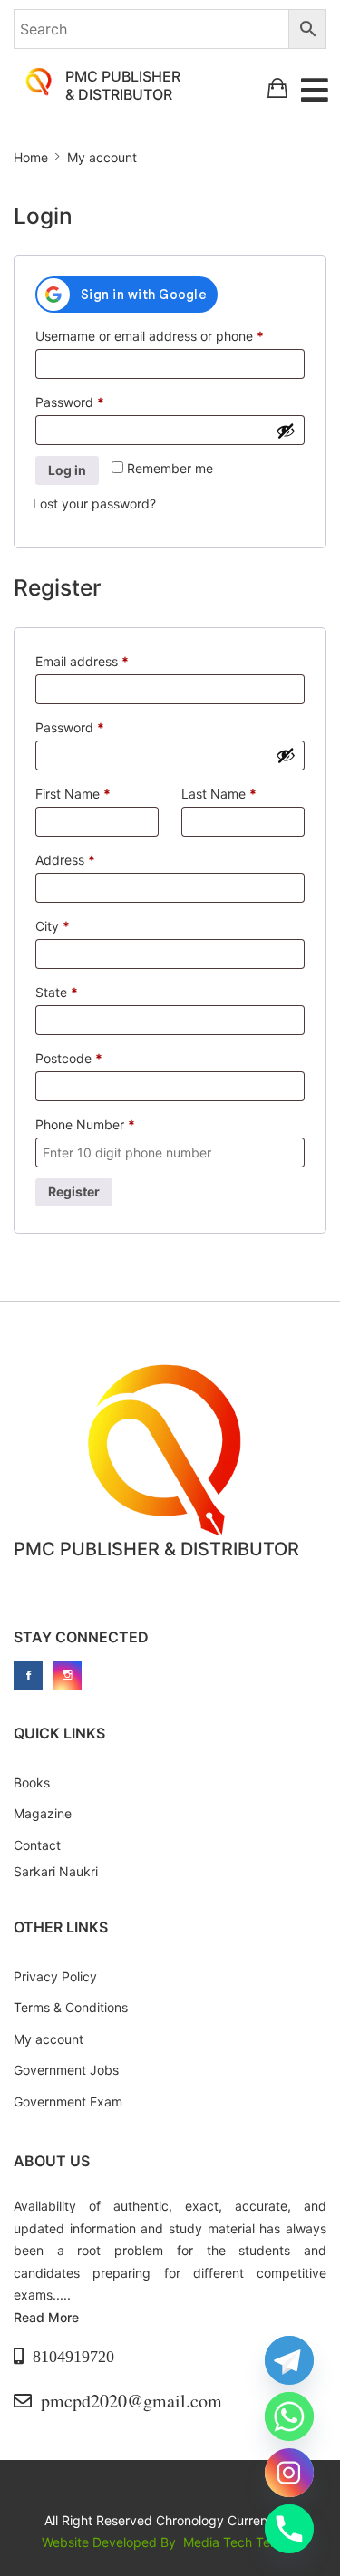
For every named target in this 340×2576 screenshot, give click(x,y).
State (57, 992)
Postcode (69, 1058)
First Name (73, 794)
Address (65, 860)
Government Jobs (66, 2070)
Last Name (219, 794)
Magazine (43, 1813)
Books (32, 1782)
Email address (108, 661)
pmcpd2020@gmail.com (131, 2401)
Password (96, 402)
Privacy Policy (55, 1976)
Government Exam (68, 2101)
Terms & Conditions (71, 2007)
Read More (46, 2317)
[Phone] (289, 2529)
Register (74, 1191)
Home (31, 157)
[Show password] (286, 431)
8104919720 (73, 2357)
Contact (37, 1845)
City (53, 926)
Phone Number (85, 1124)
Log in (67, 470)
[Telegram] (289, 2360)
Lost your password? (94, 504)
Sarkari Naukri (56, 1871)
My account (49, 2039)
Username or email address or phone (170, 335)
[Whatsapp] (289, 2416)
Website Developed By (111, 2542)
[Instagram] (289, 2473)
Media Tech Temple (241, 2542)
